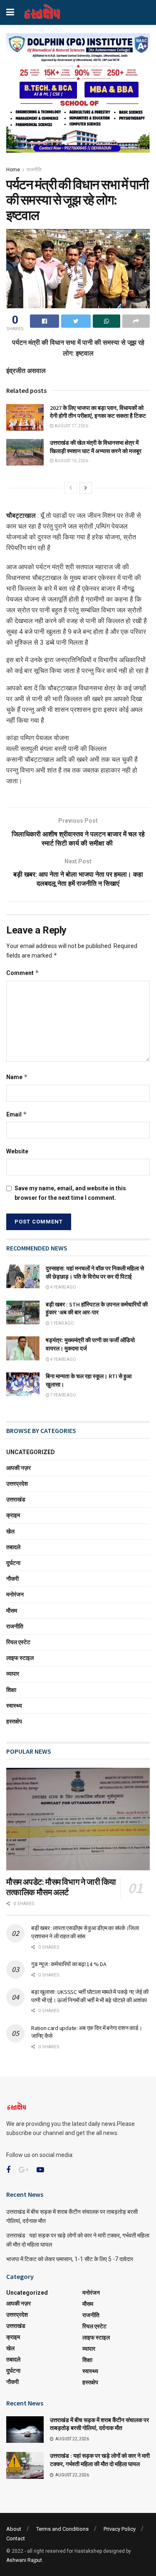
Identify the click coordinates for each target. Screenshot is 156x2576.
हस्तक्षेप (14, 1721)
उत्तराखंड (16, 1499)
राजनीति (34, 170)
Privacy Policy (120, 2529)
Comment (23, 973)
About (14, 2529)
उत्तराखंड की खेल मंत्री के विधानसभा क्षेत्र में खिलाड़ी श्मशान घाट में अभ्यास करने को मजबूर (96, 447)
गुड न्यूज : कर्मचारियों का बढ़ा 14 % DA (69, 1964)
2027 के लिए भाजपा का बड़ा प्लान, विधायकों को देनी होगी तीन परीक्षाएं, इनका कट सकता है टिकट (98, 412)
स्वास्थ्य (14, 1706)
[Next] (86, 488)
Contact (16, 2538)
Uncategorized (31, 1452)
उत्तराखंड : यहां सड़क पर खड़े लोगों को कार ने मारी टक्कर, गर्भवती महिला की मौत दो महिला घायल (100, 2460)
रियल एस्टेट (18, 1642)
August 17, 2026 (71, 426)
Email (17, 1114)
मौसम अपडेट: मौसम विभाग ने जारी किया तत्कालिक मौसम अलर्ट (61, 1887)
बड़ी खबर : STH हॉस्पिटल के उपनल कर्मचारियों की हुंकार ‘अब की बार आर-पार (97, 1309)
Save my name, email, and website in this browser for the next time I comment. (70, 1193)
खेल (10, 1531)
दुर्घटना (13, 1563)
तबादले (13, 1547)
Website (17, 1151)
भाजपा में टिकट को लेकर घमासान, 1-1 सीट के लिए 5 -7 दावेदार (70, 2259)
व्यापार (13, 1674)
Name (17, 1077)
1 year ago (62, 1323)
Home (13, 170)
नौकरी (12, 1579)
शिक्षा (11, 1690)
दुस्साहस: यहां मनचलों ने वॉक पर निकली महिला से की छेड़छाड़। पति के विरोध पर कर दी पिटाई (95, 1272)
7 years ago (63, 1395)
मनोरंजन (15, 1594)
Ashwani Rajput (24, 2560)
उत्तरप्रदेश (17, 1484)
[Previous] (71, 488)
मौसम (12, 1611)
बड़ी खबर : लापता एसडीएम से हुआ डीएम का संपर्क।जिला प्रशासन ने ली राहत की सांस (85, 1932)
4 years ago (63, 1287)
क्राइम (13, 1515)
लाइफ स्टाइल (20, 1658)
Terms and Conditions (62, 2529)
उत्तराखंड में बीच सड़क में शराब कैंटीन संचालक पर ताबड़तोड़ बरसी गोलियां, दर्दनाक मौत (99, 2424)
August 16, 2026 (71, 461)
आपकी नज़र (19, 1468)
